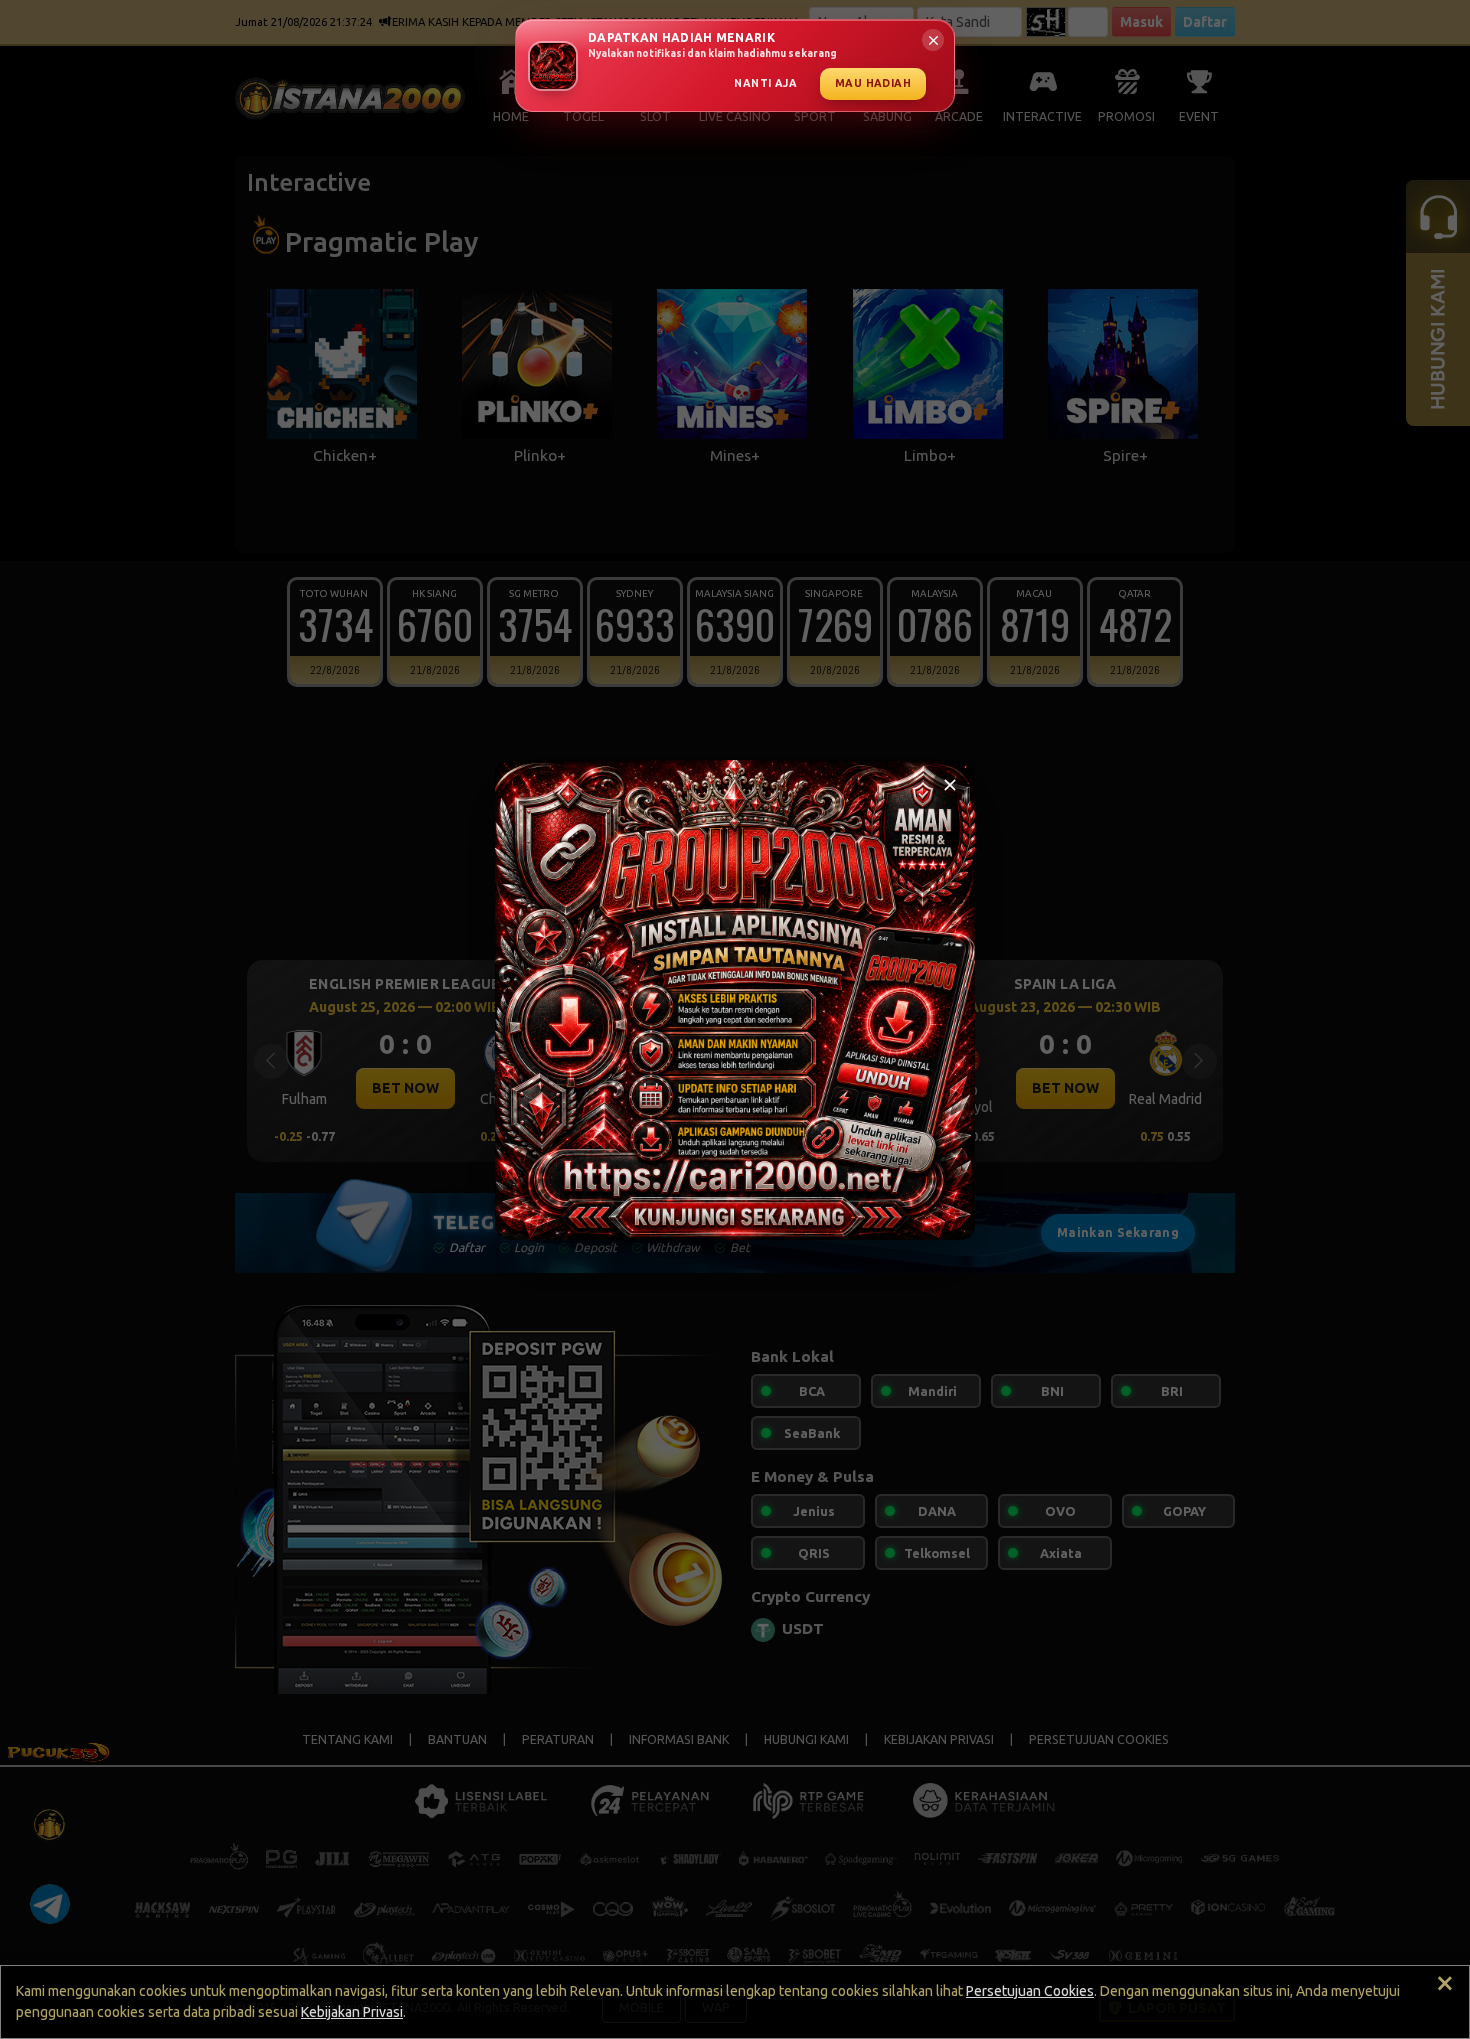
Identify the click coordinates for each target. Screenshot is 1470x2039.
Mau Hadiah (873, 83)
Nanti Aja (765, 83)
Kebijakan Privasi (352, 2012)
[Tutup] (950, 785)
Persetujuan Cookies (1030, 1991)
